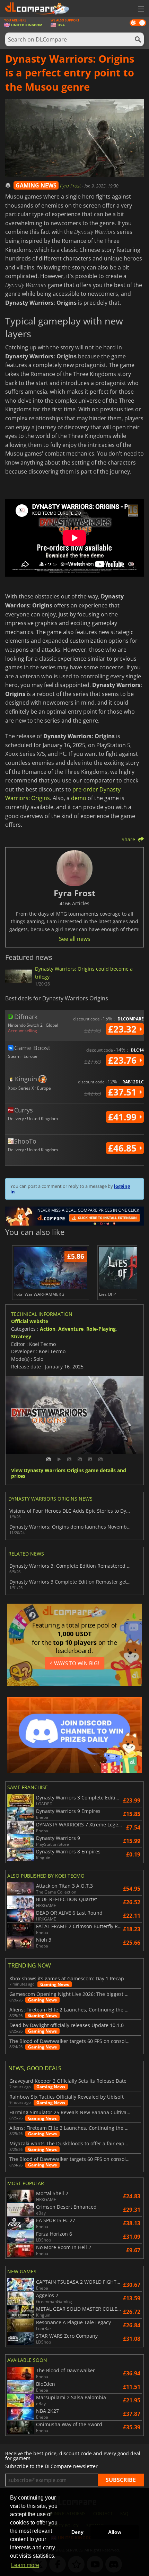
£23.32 (124, 1029)
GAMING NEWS (36, 185)
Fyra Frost (71, 186)
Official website (30, 1321)
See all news (75, 939)
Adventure (71, 1329)
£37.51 (124, 1092)
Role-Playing (101, 1329)
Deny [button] (77, 2532)
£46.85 (124, 1148)
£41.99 (124, 1117)
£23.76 (124, 1060)
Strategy (21, 1336)
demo (79, 798)
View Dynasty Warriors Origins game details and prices (69, 1474)
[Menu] (140, 9)
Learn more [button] (25, 2565)
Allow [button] (115, 2532)
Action (48, 1329)
